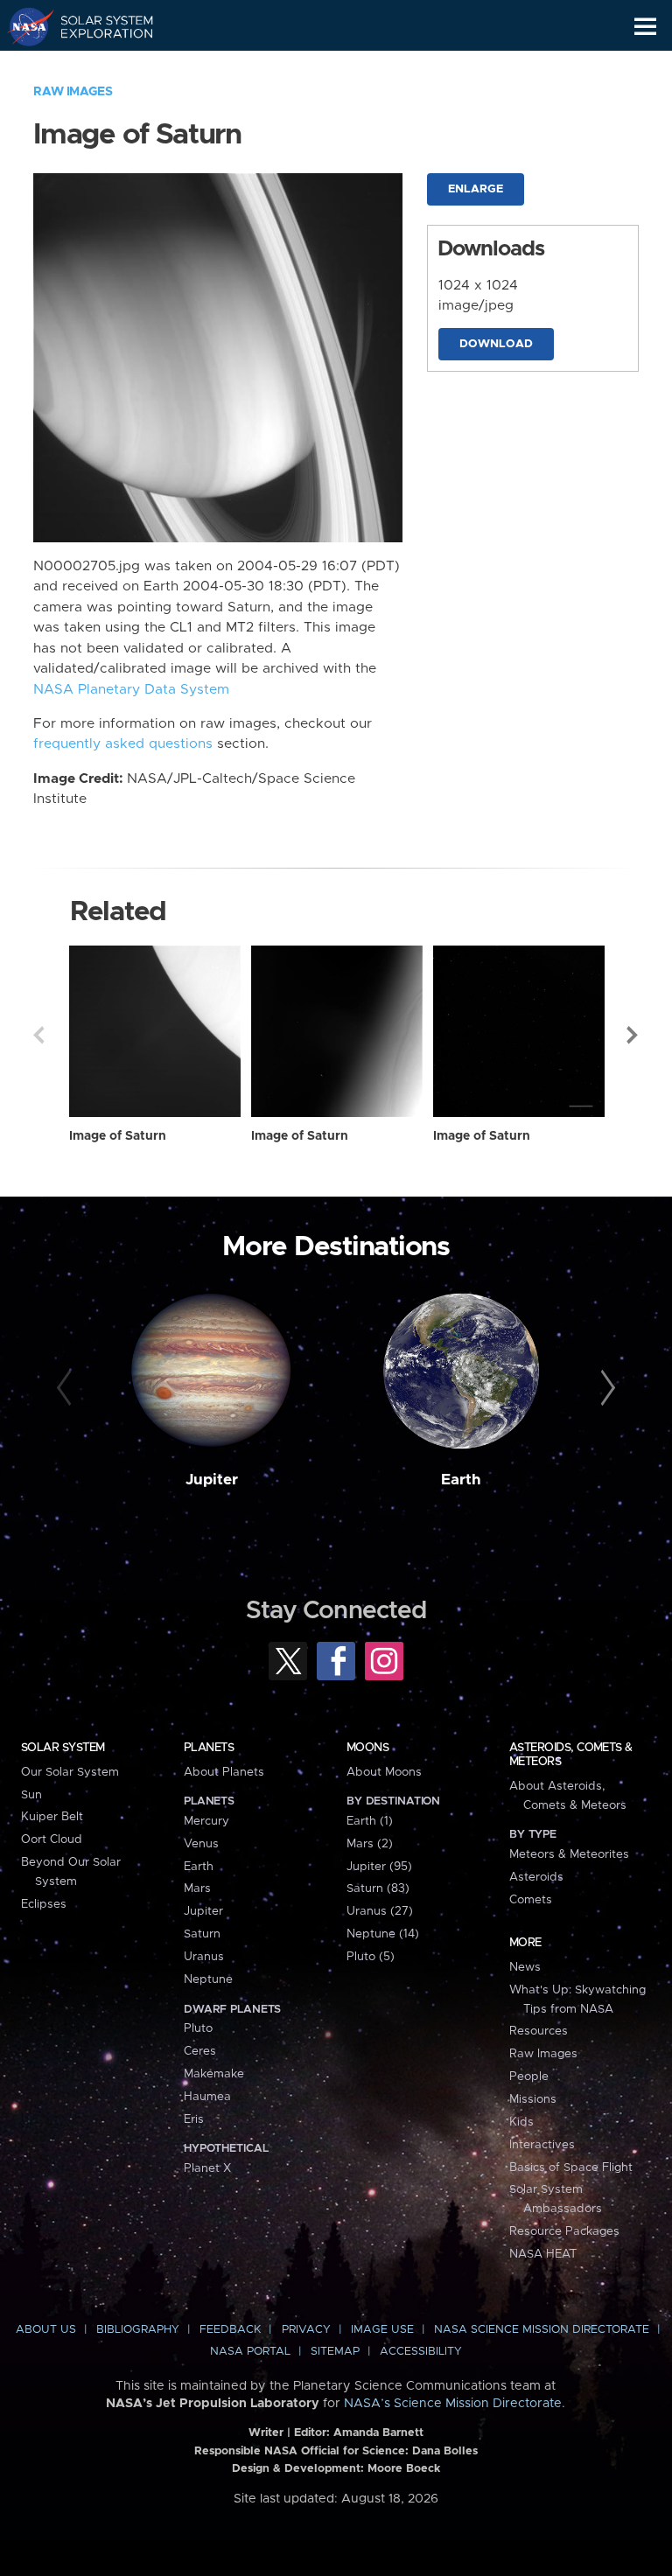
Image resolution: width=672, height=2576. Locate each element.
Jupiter (212, 1480)
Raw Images (73, 92)
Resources (539, 2031)
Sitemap (335, 2352)
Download (496, 344)
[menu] (645, 27)
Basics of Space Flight (571, 2168)
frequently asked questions (123, 744)
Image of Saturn (118, 1136)
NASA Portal (250, 2352)
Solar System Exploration (97, 26)
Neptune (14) (383, 1934)
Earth (461, 1480)
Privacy (306, 2330)
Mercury (206, 1821)
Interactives (542, 2145)
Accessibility (421, 2352)
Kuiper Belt (52, 1817)
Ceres (200, 2051)
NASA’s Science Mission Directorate (453, 2404)
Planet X (207, 2168)
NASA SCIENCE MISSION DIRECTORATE (542, 2330)
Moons (367, 1748)
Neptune (208, 1979)
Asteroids (536, 1877)
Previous (38, 1035)
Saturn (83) (378, 1888)
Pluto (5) (371, 1957)
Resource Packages (564, 2231)
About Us (46, 2330)
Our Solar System (70, 1772)
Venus (201, 1844)
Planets (209, 1748)
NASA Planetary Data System (131, 690)
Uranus (204, 1957)
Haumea (207, 2097)
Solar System (63, 1748)
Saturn (202, 1934)
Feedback (230, 2330)
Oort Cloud (52, 1840)
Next (633, 1035)
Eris (194, 2119)
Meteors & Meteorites (569, 1854)
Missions (533, 2099)
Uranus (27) (380, 1911)
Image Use (382, 2330)
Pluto (198, 2028)
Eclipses (44, 1904)
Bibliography (138, 2330)
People (529, 2077)
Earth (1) (370, 1821)
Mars (197, 1888)
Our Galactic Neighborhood (97, 66)
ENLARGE (476, 189)
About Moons (384, 1772)
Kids (521, 2122)
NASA (23, 26)
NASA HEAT (543, 2254)
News (525, 1967)
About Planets (224, 1772)
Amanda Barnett (378, 2433)
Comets (531, 1900)
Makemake (214, 2074)
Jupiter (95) (379, 1867)
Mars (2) (370, 1844)
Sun (31, 1795)
